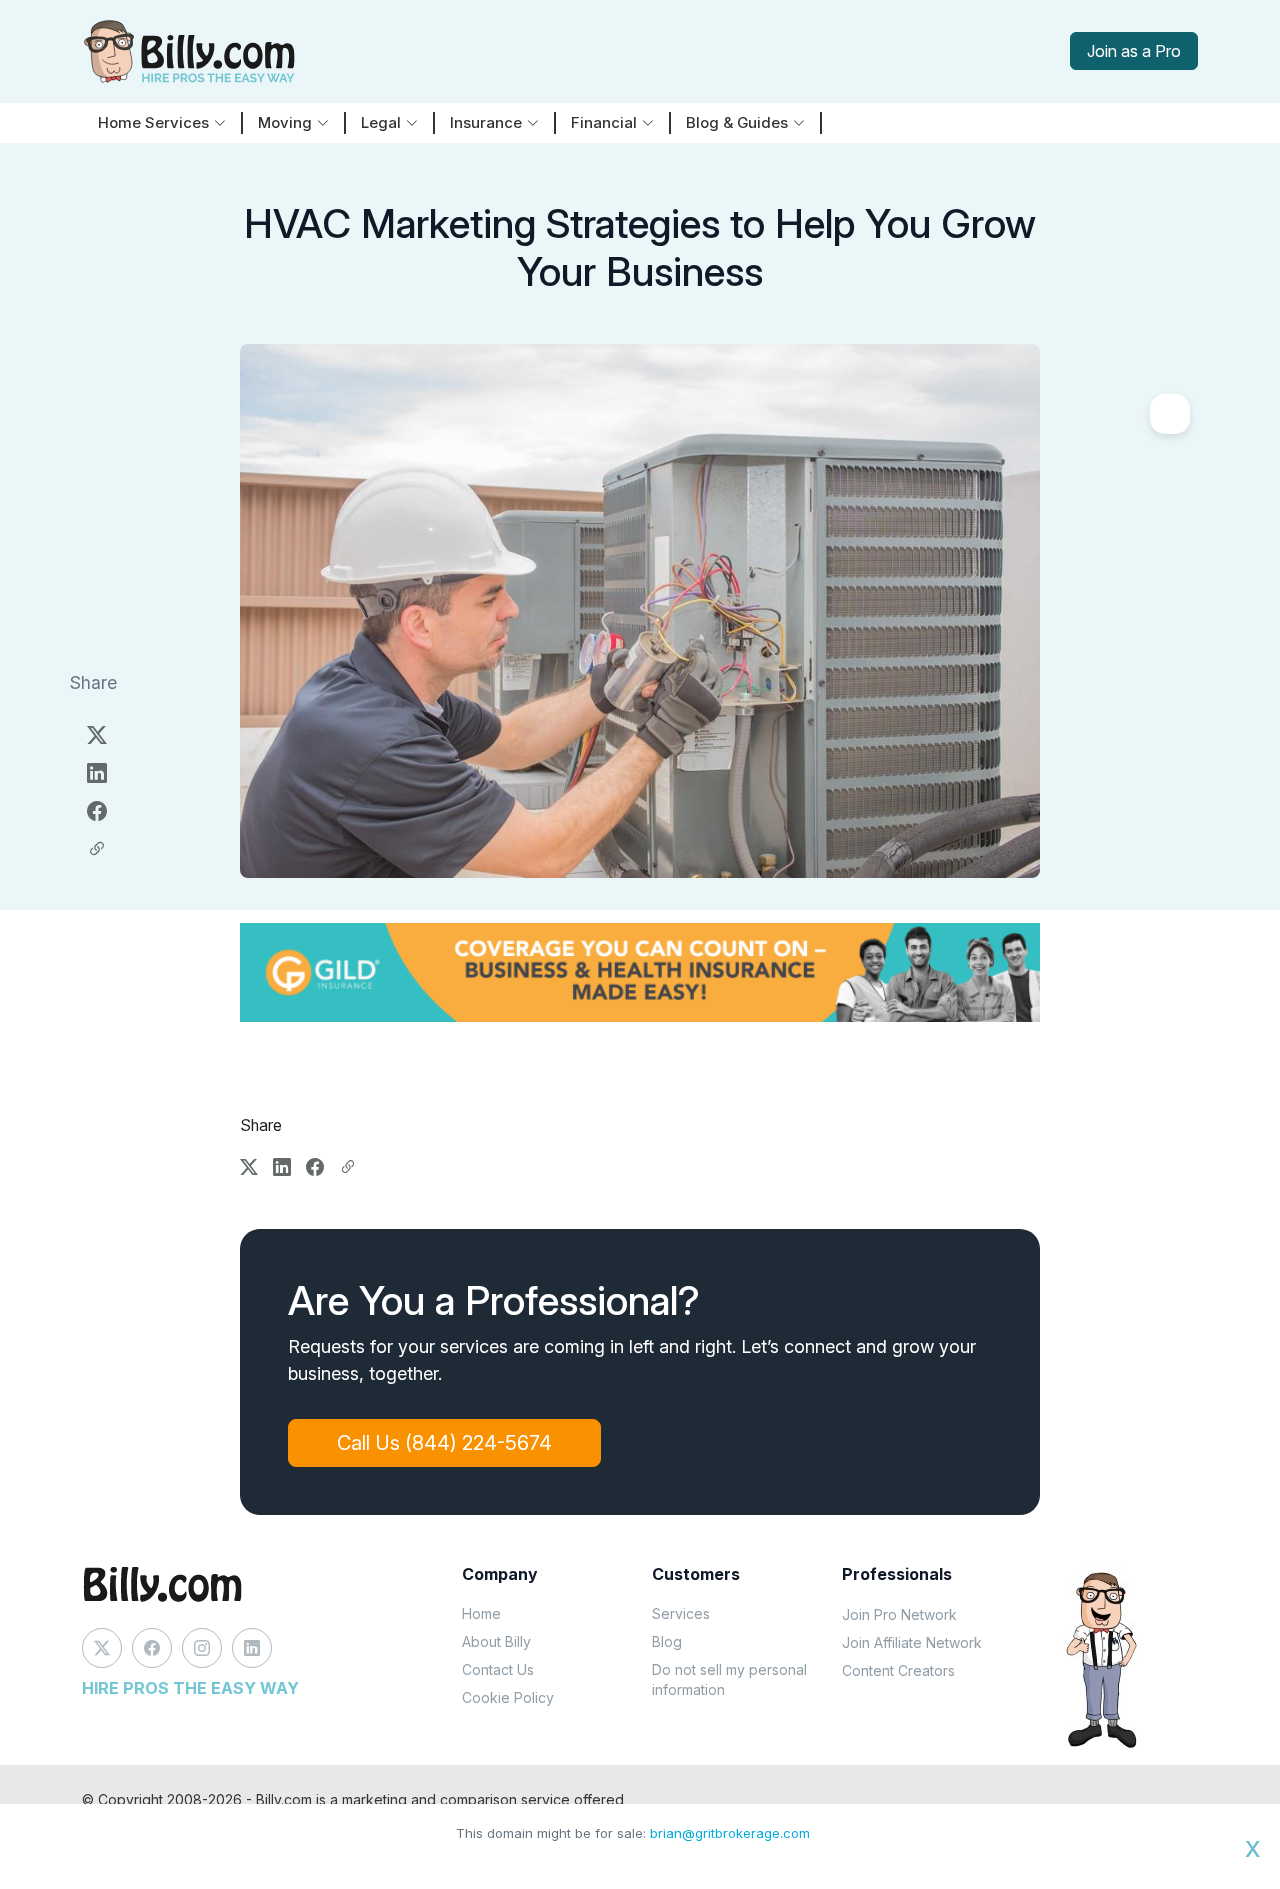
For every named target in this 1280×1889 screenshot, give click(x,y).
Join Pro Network (899, 1614)
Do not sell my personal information (729, 1679)
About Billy (496, 1641)
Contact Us (498, 1669)
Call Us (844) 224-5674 (444, 1443)
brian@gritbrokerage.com (730, 1833)
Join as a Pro (1134, 51)
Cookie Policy (508, 1697)
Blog (667, 1641)
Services (681, 1613)
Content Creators (898, 1670)
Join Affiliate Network (912, 1642)
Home (481, 1613)
